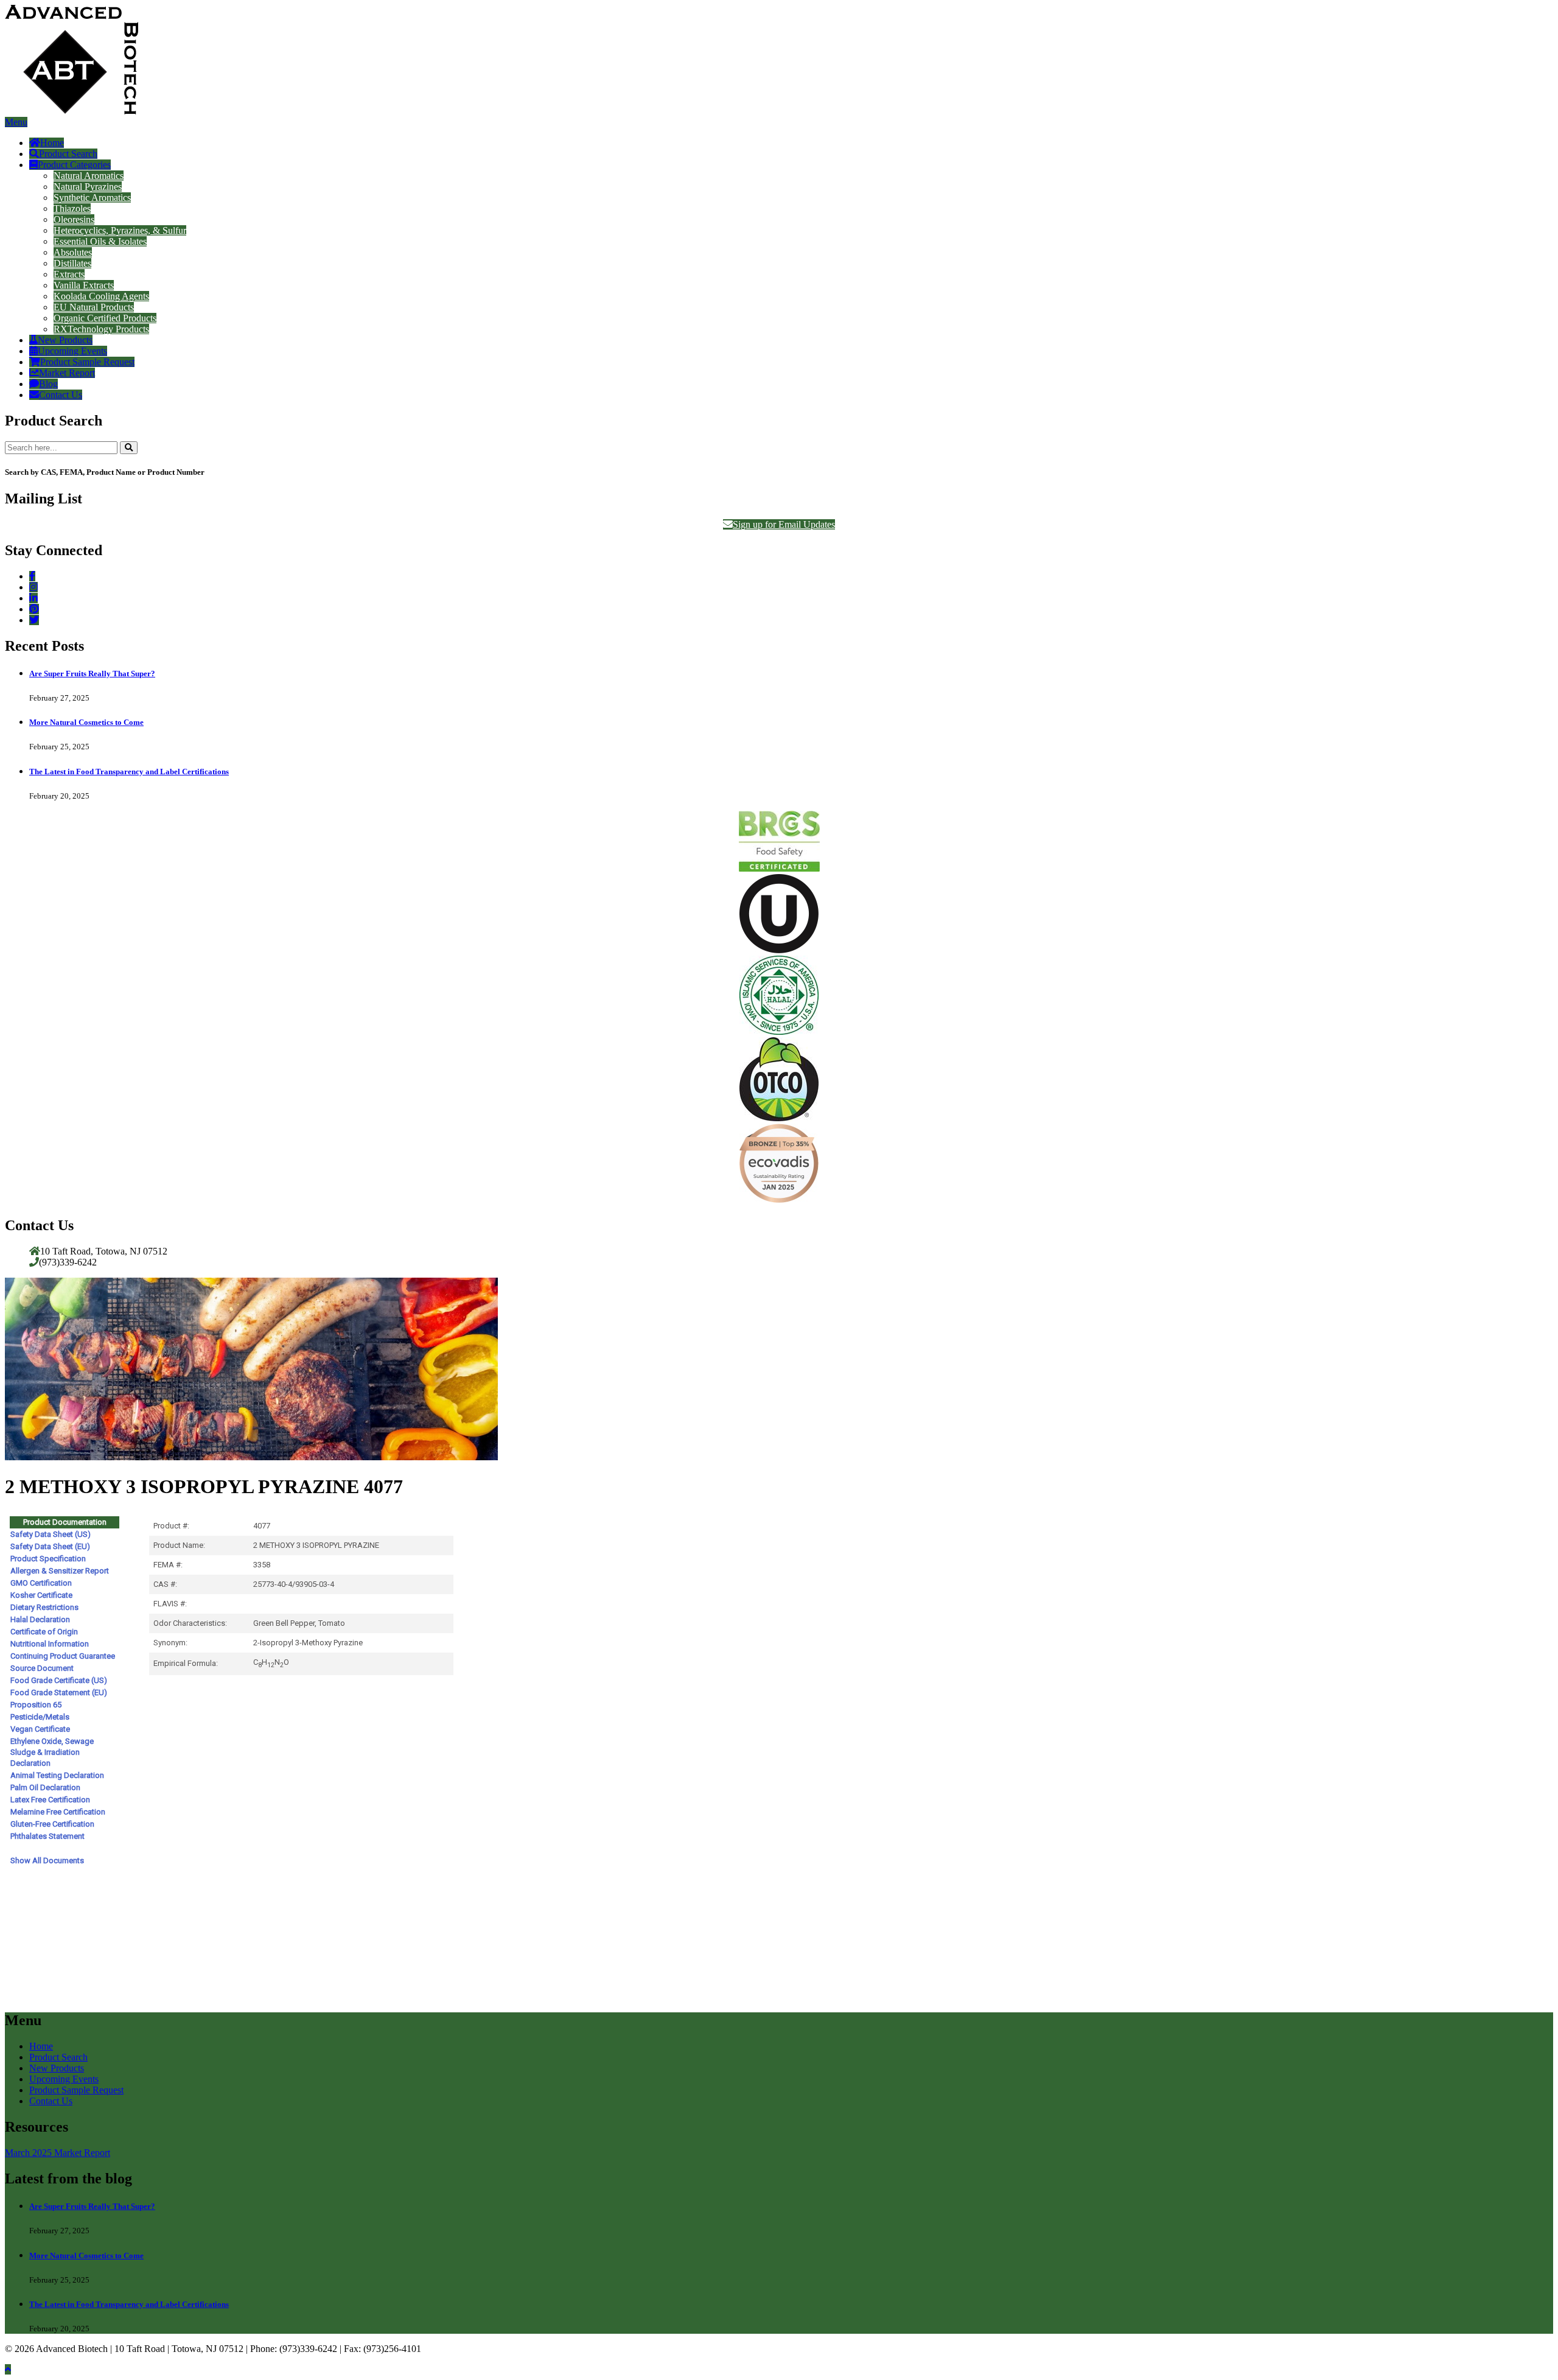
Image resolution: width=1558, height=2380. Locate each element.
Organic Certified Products (105, 318)
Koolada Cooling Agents (101, 296)
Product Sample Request (87, 362)
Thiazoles (72, 208)
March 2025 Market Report (58, 2153)
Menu (16, 122)
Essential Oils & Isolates (100, 241)
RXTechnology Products (101, 329)
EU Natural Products (94, 307)
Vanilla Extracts (84, 285)
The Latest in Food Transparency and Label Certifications (129, 772)
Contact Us (61, 395)
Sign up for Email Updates (784, 524)
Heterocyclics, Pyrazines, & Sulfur (120, 230)
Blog (48, 384)
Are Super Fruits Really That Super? (92, 674)
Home (52, 143)
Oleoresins (74, 219)
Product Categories (74, 165)
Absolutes (73, 252)
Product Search (68, 154)
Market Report (67, 373)
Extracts (69, 274)
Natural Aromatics (89, 176)
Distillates (72, 263)
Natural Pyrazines (88, 187)
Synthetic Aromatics (92, 198)
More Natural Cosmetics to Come (86, 722)
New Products (65, 340)
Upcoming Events (72, 351)
